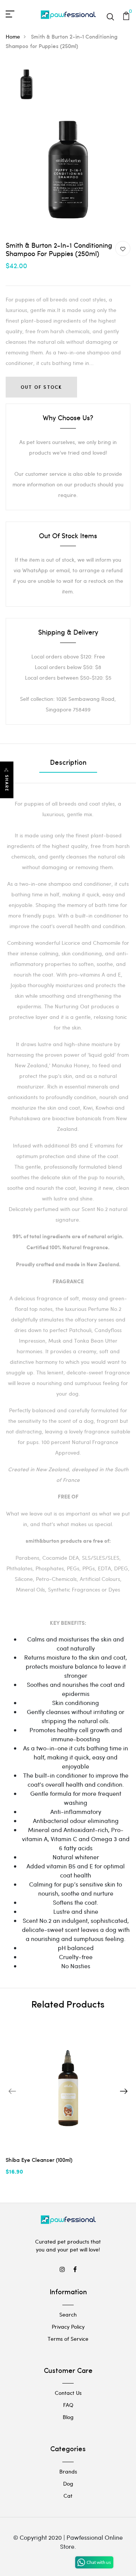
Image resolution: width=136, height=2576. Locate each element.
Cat (68, 2496)
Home (13, 36)
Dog (68, 2484)
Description (68, 763)
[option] (26, 85)
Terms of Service (68, 2339)
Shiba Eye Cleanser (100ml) (39, 2161)
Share (7, 783)
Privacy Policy (68, 2327)
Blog (68, 2417)
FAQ (68, 2405)
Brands (68, 2471)
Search (68, 2314)
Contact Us (68, 2393)
